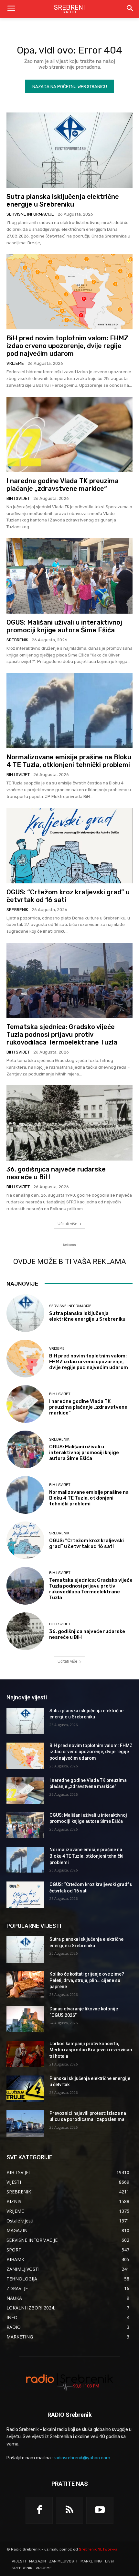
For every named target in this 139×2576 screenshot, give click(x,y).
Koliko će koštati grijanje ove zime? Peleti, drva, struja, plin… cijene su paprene (87, 1980)
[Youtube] (100, 2510)
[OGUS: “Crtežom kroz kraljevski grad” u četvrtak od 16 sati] (69, 846)
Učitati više (67, 1224)
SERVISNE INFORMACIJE (30, 214)
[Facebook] (39, 2510)
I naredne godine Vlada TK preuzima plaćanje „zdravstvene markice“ (63, 485)
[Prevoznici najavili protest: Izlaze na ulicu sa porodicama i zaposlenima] (25, 2124)
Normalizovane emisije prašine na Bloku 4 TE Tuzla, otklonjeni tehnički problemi (69, 761)
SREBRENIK (17, 640)
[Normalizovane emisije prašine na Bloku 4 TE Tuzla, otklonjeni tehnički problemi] (69, 711)
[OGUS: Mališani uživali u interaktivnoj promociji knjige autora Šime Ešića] (69, 576)
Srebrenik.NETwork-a (98, 2549)
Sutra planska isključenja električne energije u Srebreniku (63, 200)
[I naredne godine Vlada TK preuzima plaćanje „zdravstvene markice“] (69, 434)
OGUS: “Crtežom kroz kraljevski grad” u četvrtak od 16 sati (86, 1543)
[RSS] (69, 2510)
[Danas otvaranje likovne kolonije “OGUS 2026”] (25, 2019)
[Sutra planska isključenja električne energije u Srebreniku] (69, 150)
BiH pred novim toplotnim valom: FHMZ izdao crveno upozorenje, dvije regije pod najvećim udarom (67, 346)
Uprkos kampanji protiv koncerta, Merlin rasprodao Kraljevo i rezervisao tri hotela (91, 2050)
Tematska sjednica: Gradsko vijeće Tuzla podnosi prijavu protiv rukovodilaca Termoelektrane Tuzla (62, 1035)
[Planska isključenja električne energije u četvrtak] (25, 2089)
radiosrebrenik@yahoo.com (82, 2458)
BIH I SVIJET (18, 498)
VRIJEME (15, 363)
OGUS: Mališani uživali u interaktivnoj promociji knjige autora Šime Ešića (64, 626)
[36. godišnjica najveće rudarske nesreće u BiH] (69, 1123)
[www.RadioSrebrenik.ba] (69, 2382)
